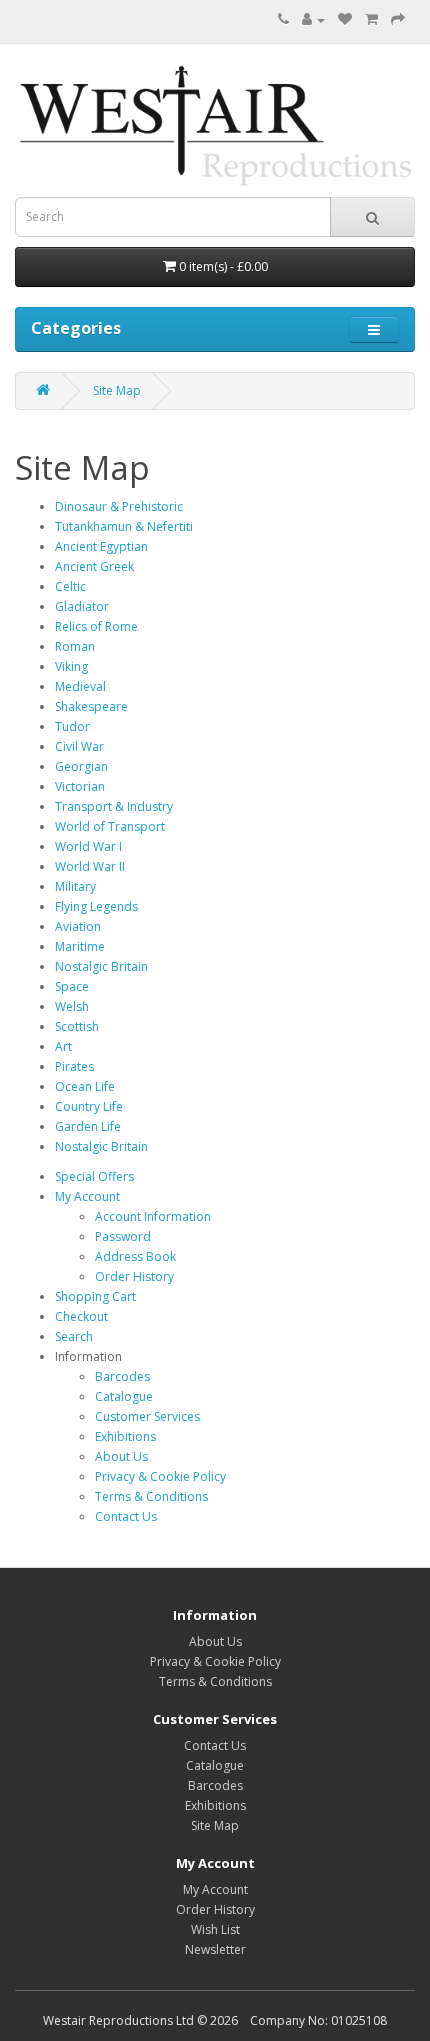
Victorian (80, 786)
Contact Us (126, 1516)
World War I (88, 846)
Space (72, 986)
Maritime (80, 946)
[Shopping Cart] (371, 19)
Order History (134, 1276)
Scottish (77, 1026)
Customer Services (147, 1416)
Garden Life (88, 1126)
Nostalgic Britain (101, 966)
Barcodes (122, 1376)
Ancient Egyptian (101, 546)
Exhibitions (125, 1436)
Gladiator (82, 606)
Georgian (81, 766)
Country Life (89, 1106)
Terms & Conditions (151, 1496)
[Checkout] (398, 19)
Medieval (80, 686)
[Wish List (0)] (345, 19)
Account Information (153, 1216)
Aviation (78, 926)
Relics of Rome (96, 626)
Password (123, 1236)
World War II (90, 866)
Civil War (79, 746)
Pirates (74, 1066)
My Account (87, 1196)
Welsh (72, 1006)
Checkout (81, 1316)
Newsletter (215, 1949)
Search (74, 1336)
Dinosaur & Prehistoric (119, 506)
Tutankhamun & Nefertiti (124, 526)
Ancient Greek (94, 566)
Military (75, 886)
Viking (71, 666)
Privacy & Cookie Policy (160, 1476)
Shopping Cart (95, 1296)
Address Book (135, 1256)
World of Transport (110, 826)
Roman (75, 646)
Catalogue (124, 1396)
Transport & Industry (114, 806)
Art (63, 1046)
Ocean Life (85, 1086)
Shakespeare (91, 706)
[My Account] (313, 19)
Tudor (72, 726)
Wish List (215, 1929)
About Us (121, 1456)
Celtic (70, 586)
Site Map (117, 390)
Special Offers (94, 1176)
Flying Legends (96, 906)
